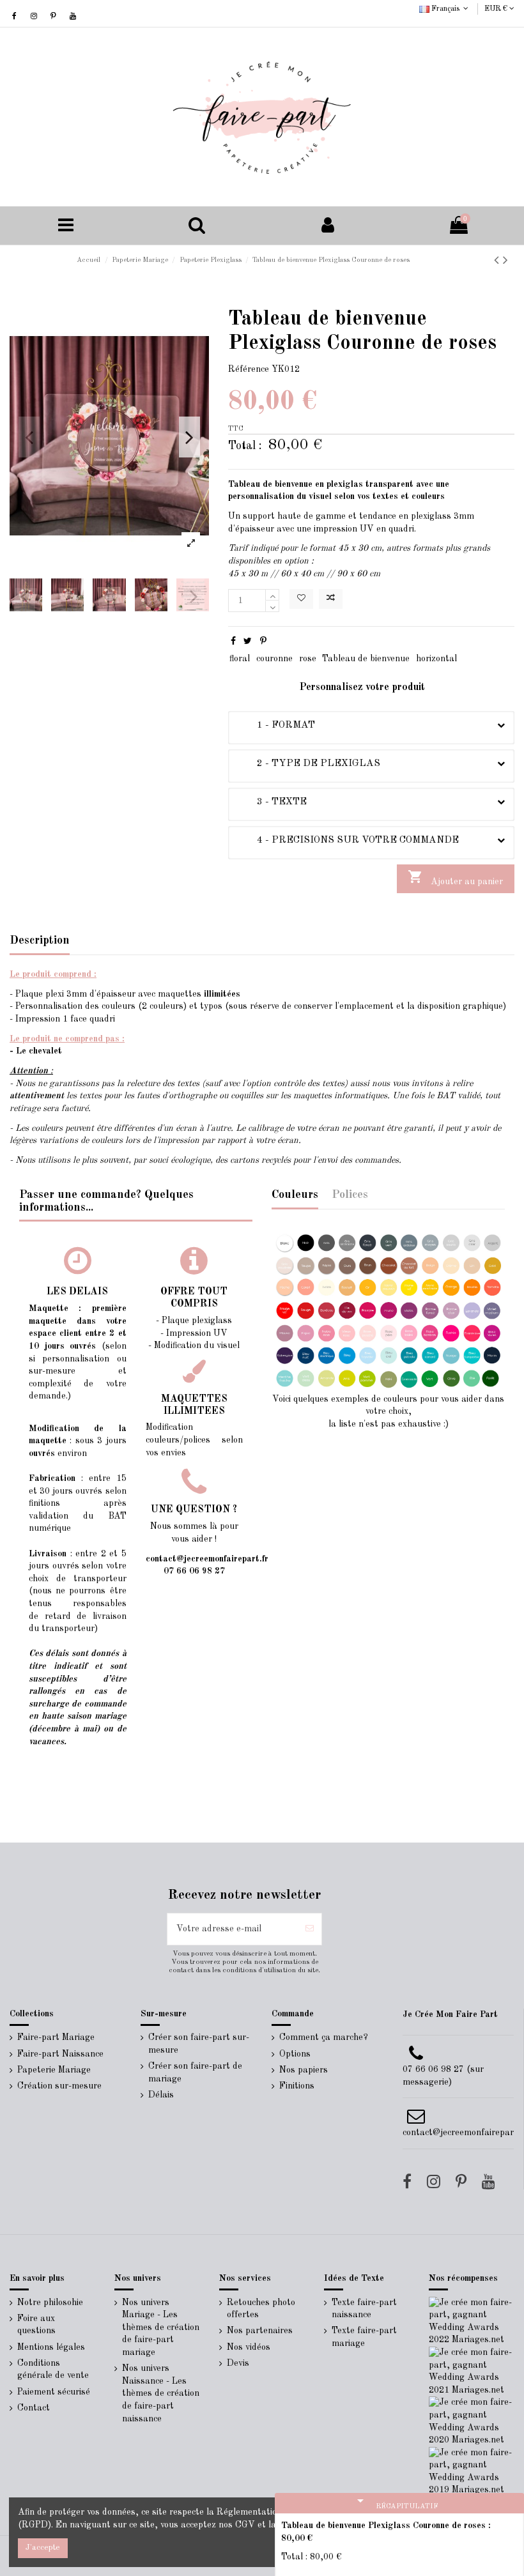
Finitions (297, 2086)
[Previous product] (498, 261)
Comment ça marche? (324, 2037)
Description (40, 940)
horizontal (436, 659)
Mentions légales (51, 2347)
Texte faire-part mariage (364, 2337)
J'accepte (43, 2548)
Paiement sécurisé (54, 2392)
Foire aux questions (36, 2325)
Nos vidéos (249, 2347)
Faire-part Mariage (56, 2037)
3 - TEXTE (272, 802)
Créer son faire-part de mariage (195, 2073)
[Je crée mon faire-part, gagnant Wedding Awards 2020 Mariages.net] (472, 2421)
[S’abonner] (310, 1929)
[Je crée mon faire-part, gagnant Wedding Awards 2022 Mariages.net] (472, 2321)
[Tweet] (248, 641)
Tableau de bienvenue (366, 659)
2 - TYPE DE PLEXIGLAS (309, 763)
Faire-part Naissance (60, 2054)
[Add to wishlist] (301, 599)
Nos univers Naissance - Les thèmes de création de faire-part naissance (161, 2393)
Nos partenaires (260, 2331)
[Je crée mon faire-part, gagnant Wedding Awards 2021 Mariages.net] (472, 2371)
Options (295, 2054)
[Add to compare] (331, 599)
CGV (245, 2525)
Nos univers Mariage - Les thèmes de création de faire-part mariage (161, 2327)
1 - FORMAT (276, 725)
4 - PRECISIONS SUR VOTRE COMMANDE (348, 840)
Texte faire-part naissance (364, 2309)
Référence (249, 369)
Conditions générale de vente (53, 2370)
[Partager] (233, 641)
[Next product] (505, 261)
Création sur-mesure (59, 2086)
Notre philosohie (50, 2303)
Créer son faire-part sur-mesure (199, 2044)
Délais (161, 2095)
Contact (34, 2408)
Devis (238, 2363)
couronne (274, 659)
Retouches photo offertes (261, 2309)
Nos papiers (304, 2070)
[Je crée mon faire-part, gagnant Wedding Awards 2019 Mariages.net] (472, 2471)
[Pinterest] (263, 641)
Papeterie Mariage (54, 2070)
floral (240, 659)
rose (308, 659)
